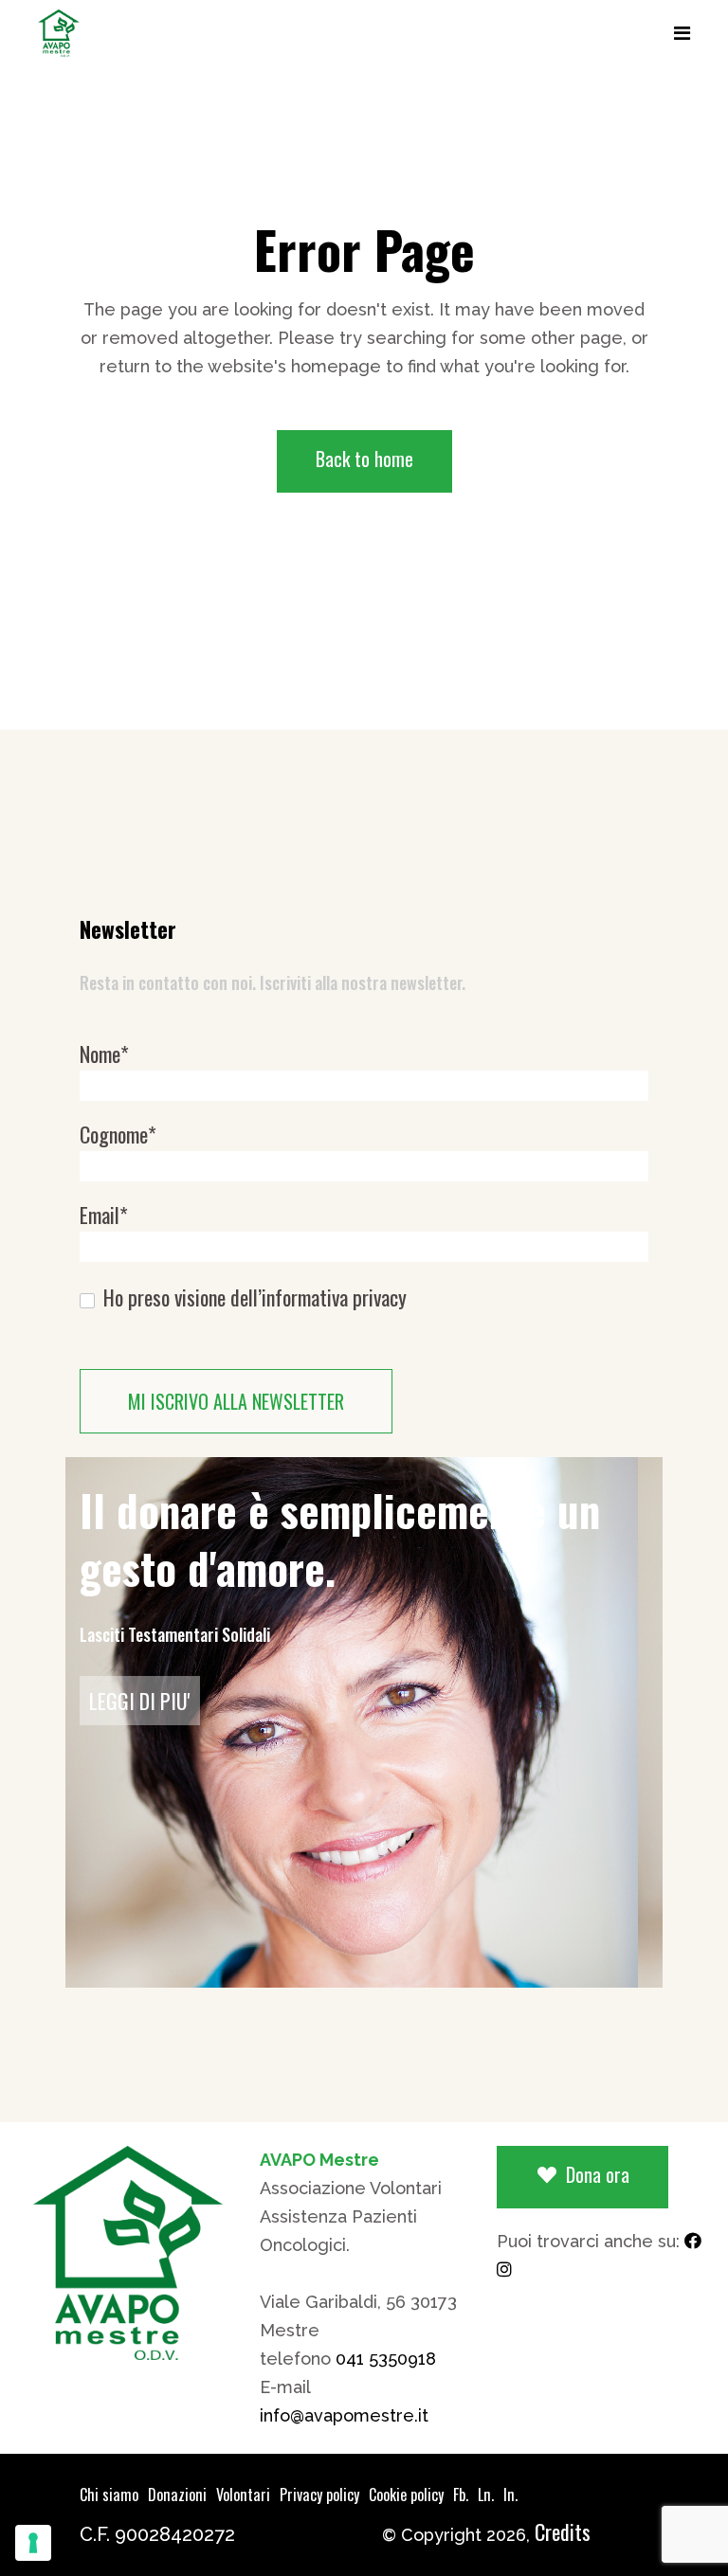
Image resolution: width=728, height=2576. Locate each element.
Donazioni (177, 2495)
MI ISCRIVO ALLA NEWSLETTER (236, 1401)
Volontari (243, 2495)
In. (510, 2495)
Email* (104, 1215)
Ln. (486, 2495)
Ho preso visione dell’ (253, 1297)
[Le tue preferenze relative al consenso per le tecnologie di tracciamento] (33, 2543)
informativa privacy (334, 1297)
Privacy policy (319, 2495)
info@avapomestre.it (344, 2415)
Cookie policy (406, 2495)
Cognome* (118, 1135)
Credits (563, 2531)
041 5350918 (386, 2359)
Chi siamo (109, 2495)
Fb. (461, 2495)
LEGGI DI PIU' (140, 1701)
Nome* (104, 1054)
